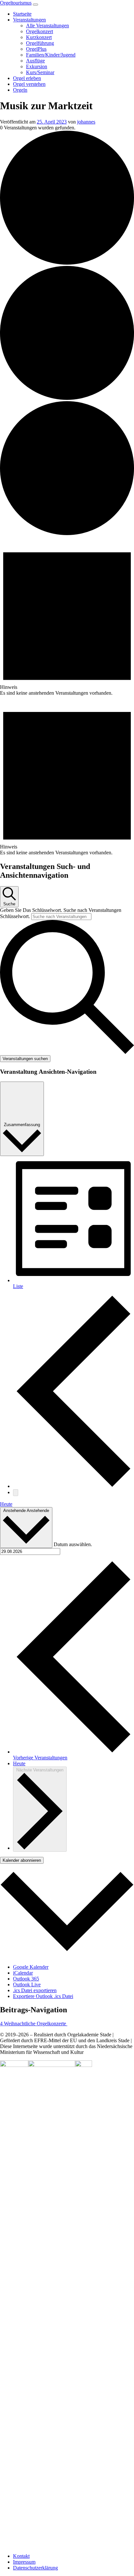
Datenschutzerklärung (35, 2568)
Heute (6, 1504)
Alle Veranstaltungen (47, 26)
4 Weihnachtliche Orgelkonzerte (34, 2024)
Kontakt (21, 2556)
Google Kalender (31, 1967)
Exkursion (37, 66)
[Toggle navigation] (35, 5)
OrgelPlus (36, 49)
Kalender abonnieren (22, 1860)
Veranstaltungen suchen (25, 1059)
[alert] (67, 616)
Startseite (22, 14)
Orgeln (20, 90)
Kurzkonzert (39, 37)
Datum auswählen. (73, 1544)
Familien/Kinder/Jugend (51, 55)
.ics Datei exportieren (35, 1990)
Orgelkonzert (40, 31)
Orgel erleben (27, 78)
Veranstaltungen (29, 20)
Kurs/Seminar (40, 72)
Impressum (24, 2562)
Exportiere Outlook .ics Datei (43, 1996)
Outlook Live (27, 1985)
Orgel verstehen (29, 84)
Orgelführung (40, 43)
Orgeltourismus (16, 3)
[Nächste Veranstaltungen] (16, 1493)
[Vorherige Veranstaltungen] (74, 1486)
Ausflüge (35, 61)
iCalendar (23, 1973)
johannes (86, 122)
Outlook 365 (26, 1979)
